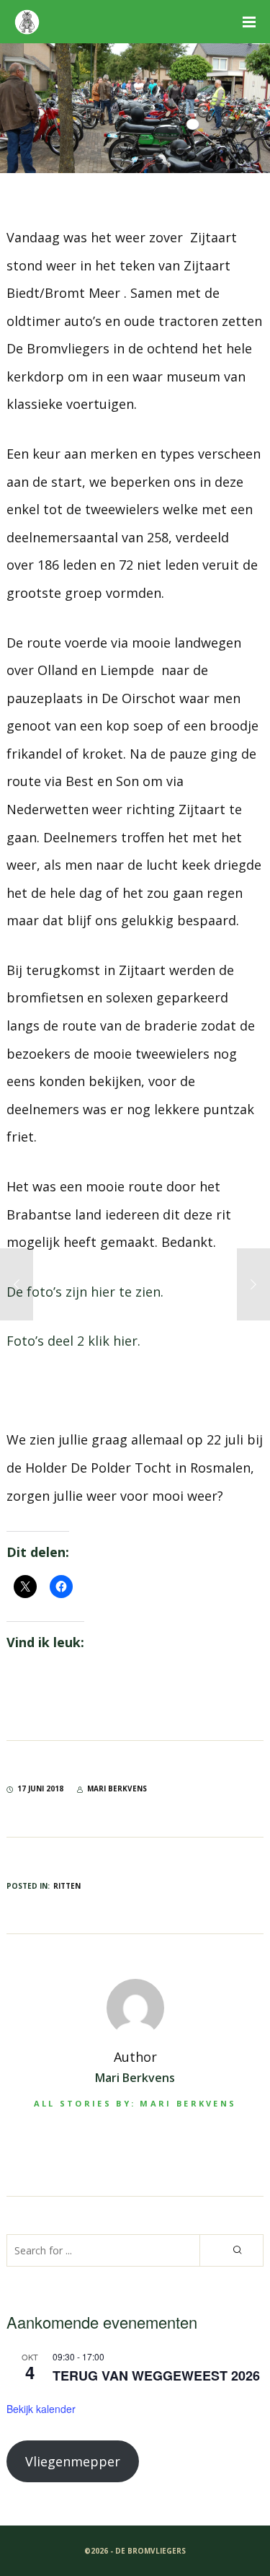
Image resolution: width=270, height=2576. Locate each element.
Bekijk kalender (41, 2409)
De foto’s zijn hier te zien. (85, 1292)
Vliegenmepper (73, 2461)
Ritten (67, 1886)
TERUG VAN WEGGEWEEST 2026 (156, 2376)
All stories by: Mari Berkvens (135, 2103)
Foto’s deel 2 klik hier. (73, 1341)
